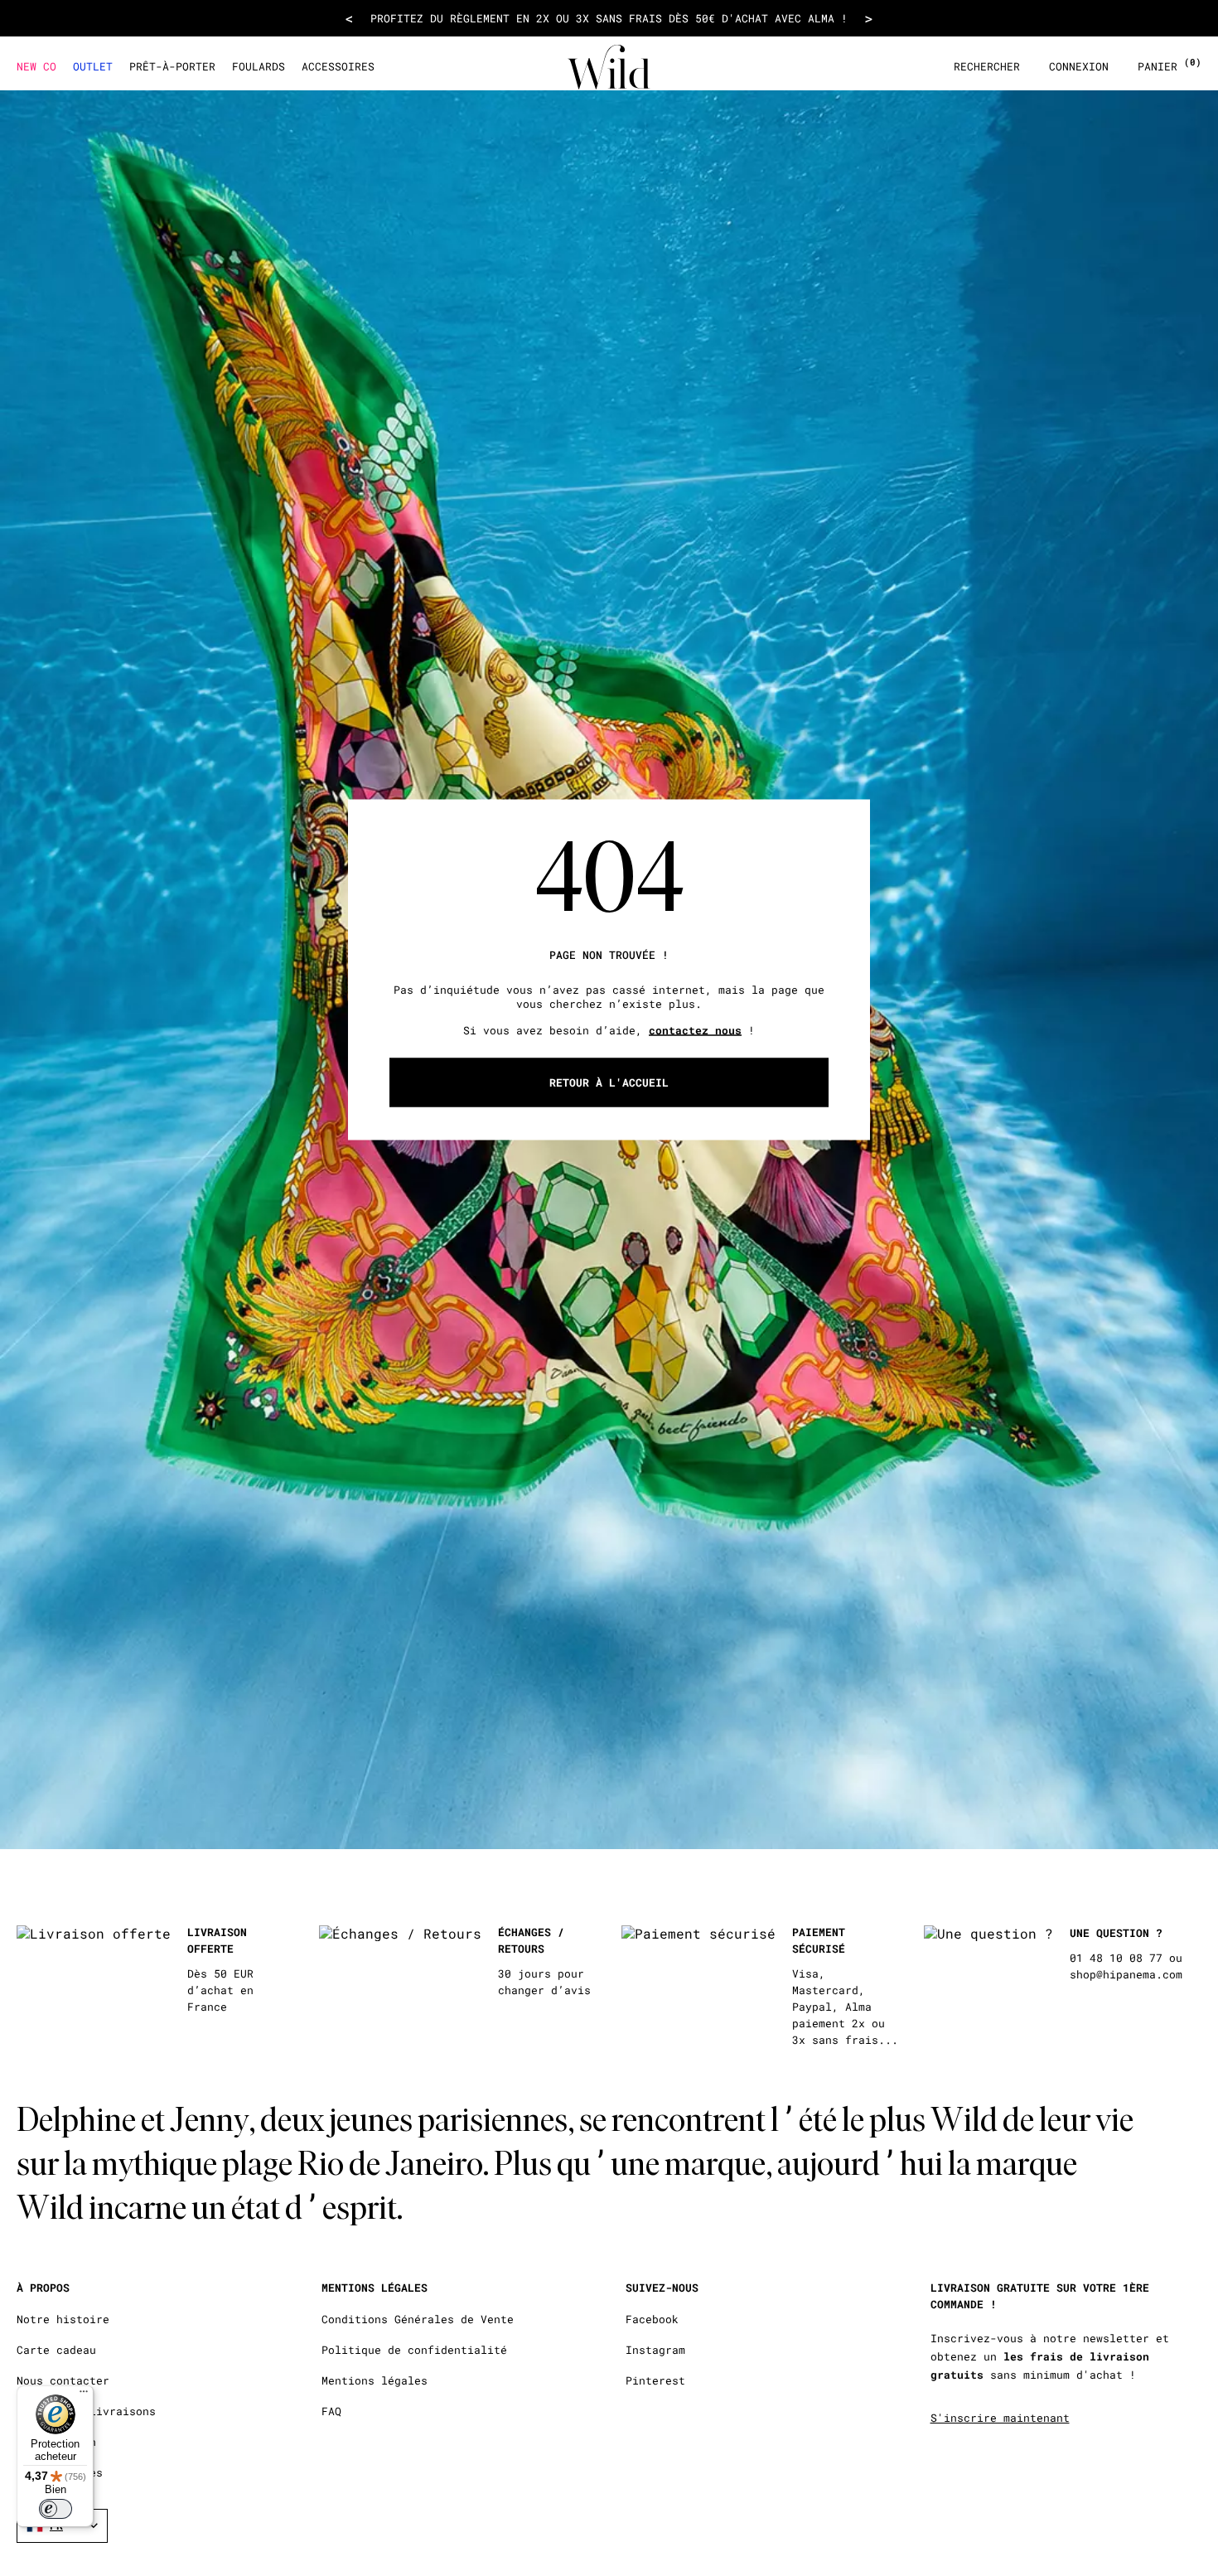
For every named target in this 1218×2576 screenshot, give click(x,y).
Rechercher (987, 67)
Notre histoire (63, 2319)
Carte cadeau (56, 2350)
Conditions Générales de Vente (418, 2319)
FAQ (331, 2411)
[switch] (56, 2509)
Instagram (655, 2350)
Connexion (1079, 67)
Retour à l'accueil (609, 1082)
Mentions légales (375, 2381)
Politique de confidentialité (414, 2350)
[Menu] (84, 2395)
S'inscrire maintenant (1000, 2418)
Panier (1170, 67)
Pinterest (655, 2381)
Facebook (652, 2319)
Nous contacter (63, 2381)
